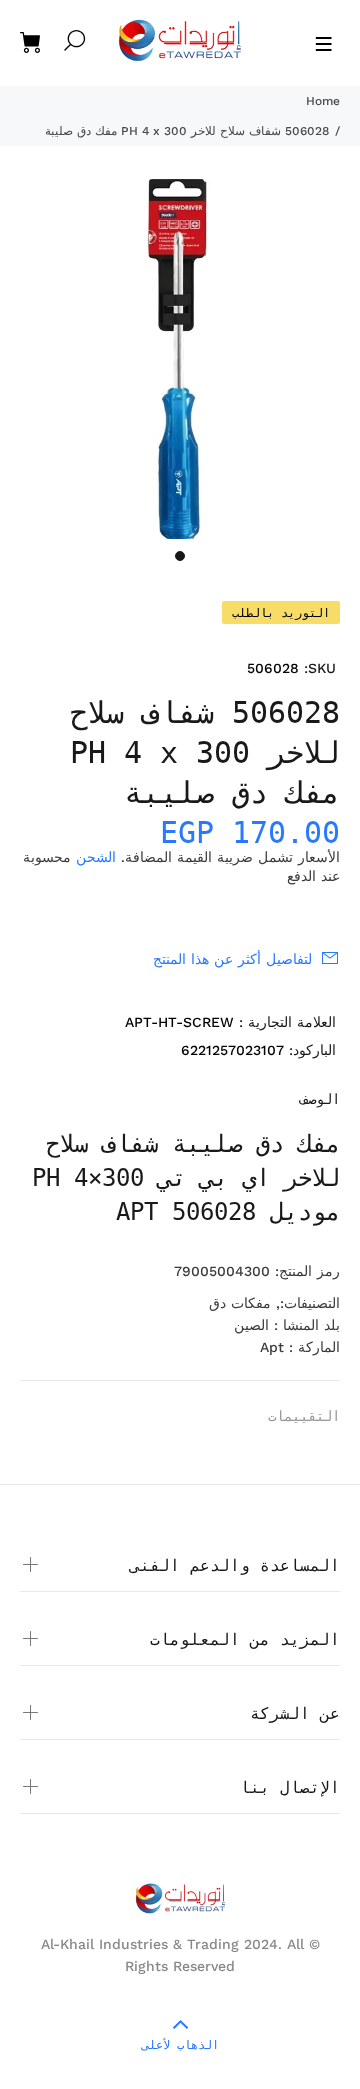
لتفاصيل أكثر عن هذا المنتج (232, 959)
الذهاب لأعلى (180, 2045)
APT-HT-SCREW (179, 1022)
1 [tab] (180, 556)
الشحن (96, 857)
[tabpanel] (180, 359)
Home (323, 101)
